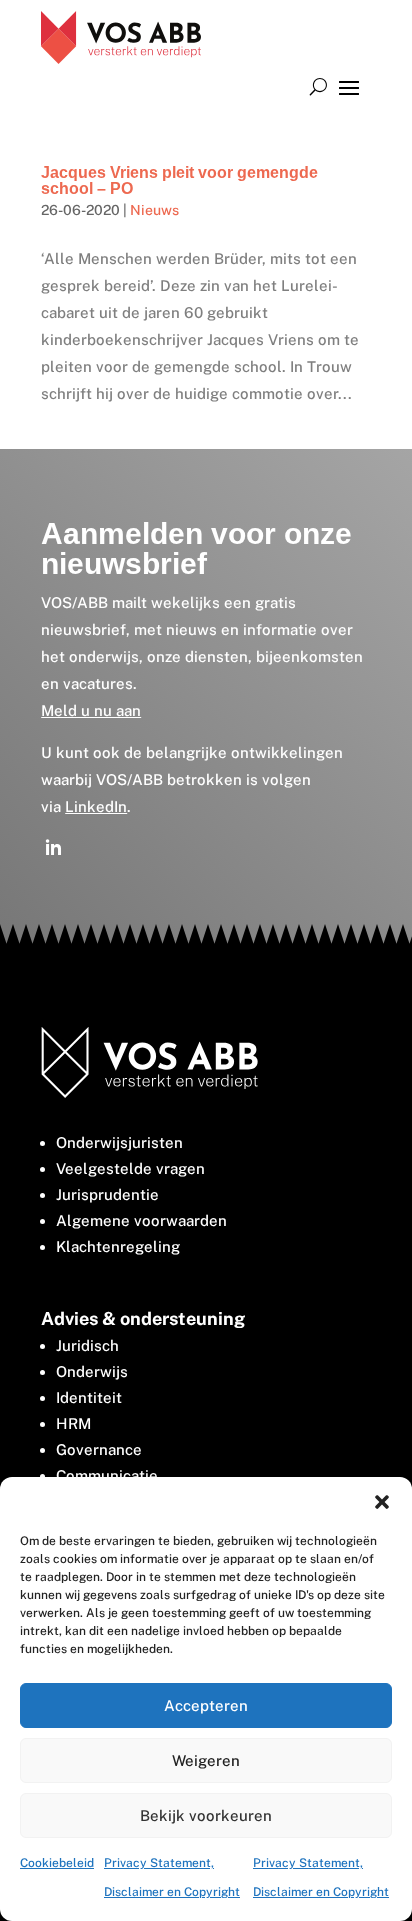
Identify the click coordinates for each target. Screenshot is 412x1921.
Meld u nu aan (91, 710)
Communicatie (107, 1475)
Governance (99, 1449)
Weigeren (206, 1760)
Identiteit (89, 1397)
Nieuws (154, 210)
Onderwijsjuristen (119, 1142)
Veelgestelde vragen (130, 1168)
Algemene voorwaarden (141, 1220)
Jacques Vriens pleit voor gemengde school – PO (179, 180)
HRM (73, 1423)
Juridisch (87, 1345)
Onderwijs (92, 1371)
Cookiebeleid (57, 1863)
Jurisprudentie (107, 1194)
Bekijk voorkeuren (206, 1815)
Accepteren (206, 1705)
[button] (382, 1502)
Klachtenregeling (118, 1246)
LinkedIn (96, 806)
